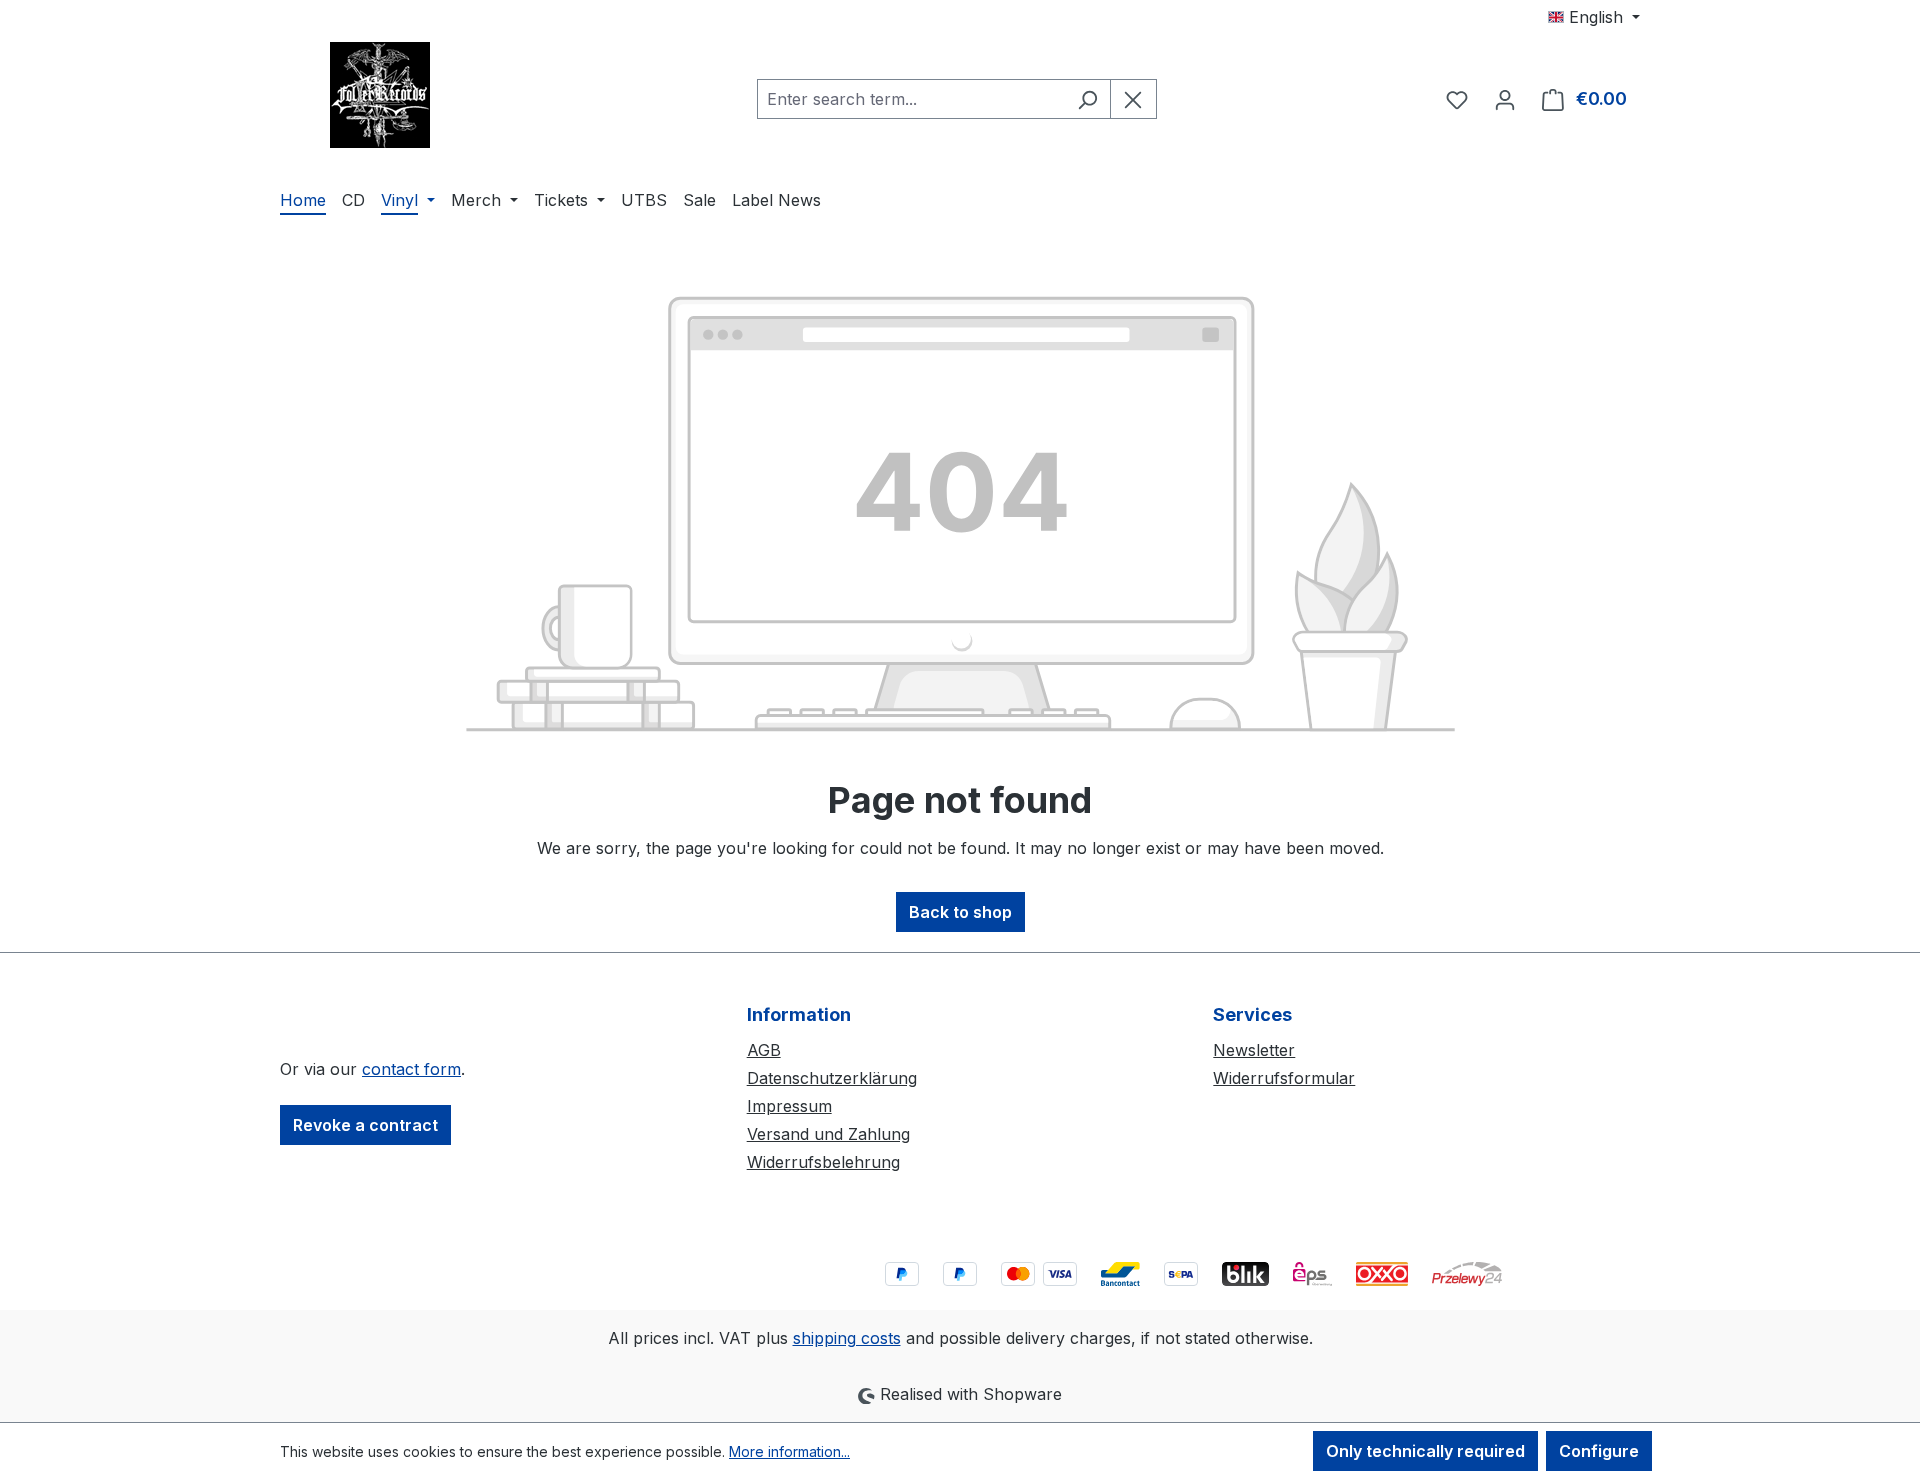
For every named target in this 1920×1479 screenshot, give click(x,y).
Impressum (789, 1106)
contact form (411, 1069)
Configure (1599, 1451)
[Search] (1087, 99)
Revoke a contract (365, 1125)
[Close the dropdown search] (1133, 99)
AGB (764, 1050)
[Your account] (1505, 99)
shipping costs (847, 1338)
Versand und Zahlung (828, 1134)
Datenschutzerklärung (832, 1078)
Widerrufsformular (1284, 1078)
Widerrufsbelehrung (823, 1162)
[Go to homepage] (380, 95)
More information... (789, 1451)
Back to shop (960, 912)
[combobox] (911, 99)
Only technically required (1425, 1451)
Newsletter (1254, 1050)
